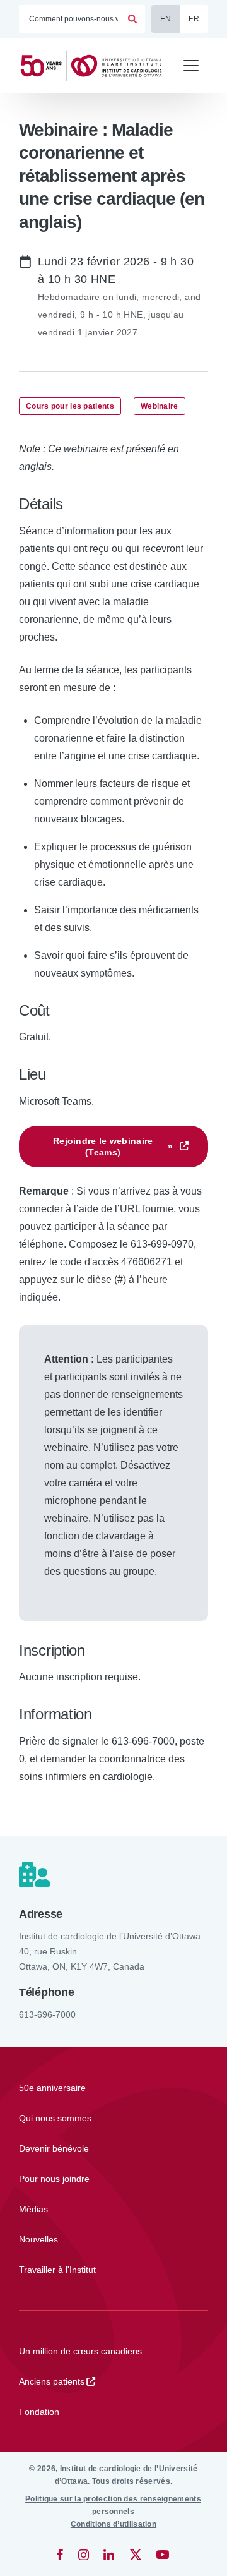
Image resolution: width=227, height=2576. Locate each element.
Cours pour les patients (70, 406)
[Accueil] (95, 66)
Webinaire (160, 406)
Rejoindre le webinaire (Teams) (113, 1147)
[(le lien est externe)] (61, 2555)
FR (194, 19)
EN (166, 19)
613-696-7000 (47, 2014)
